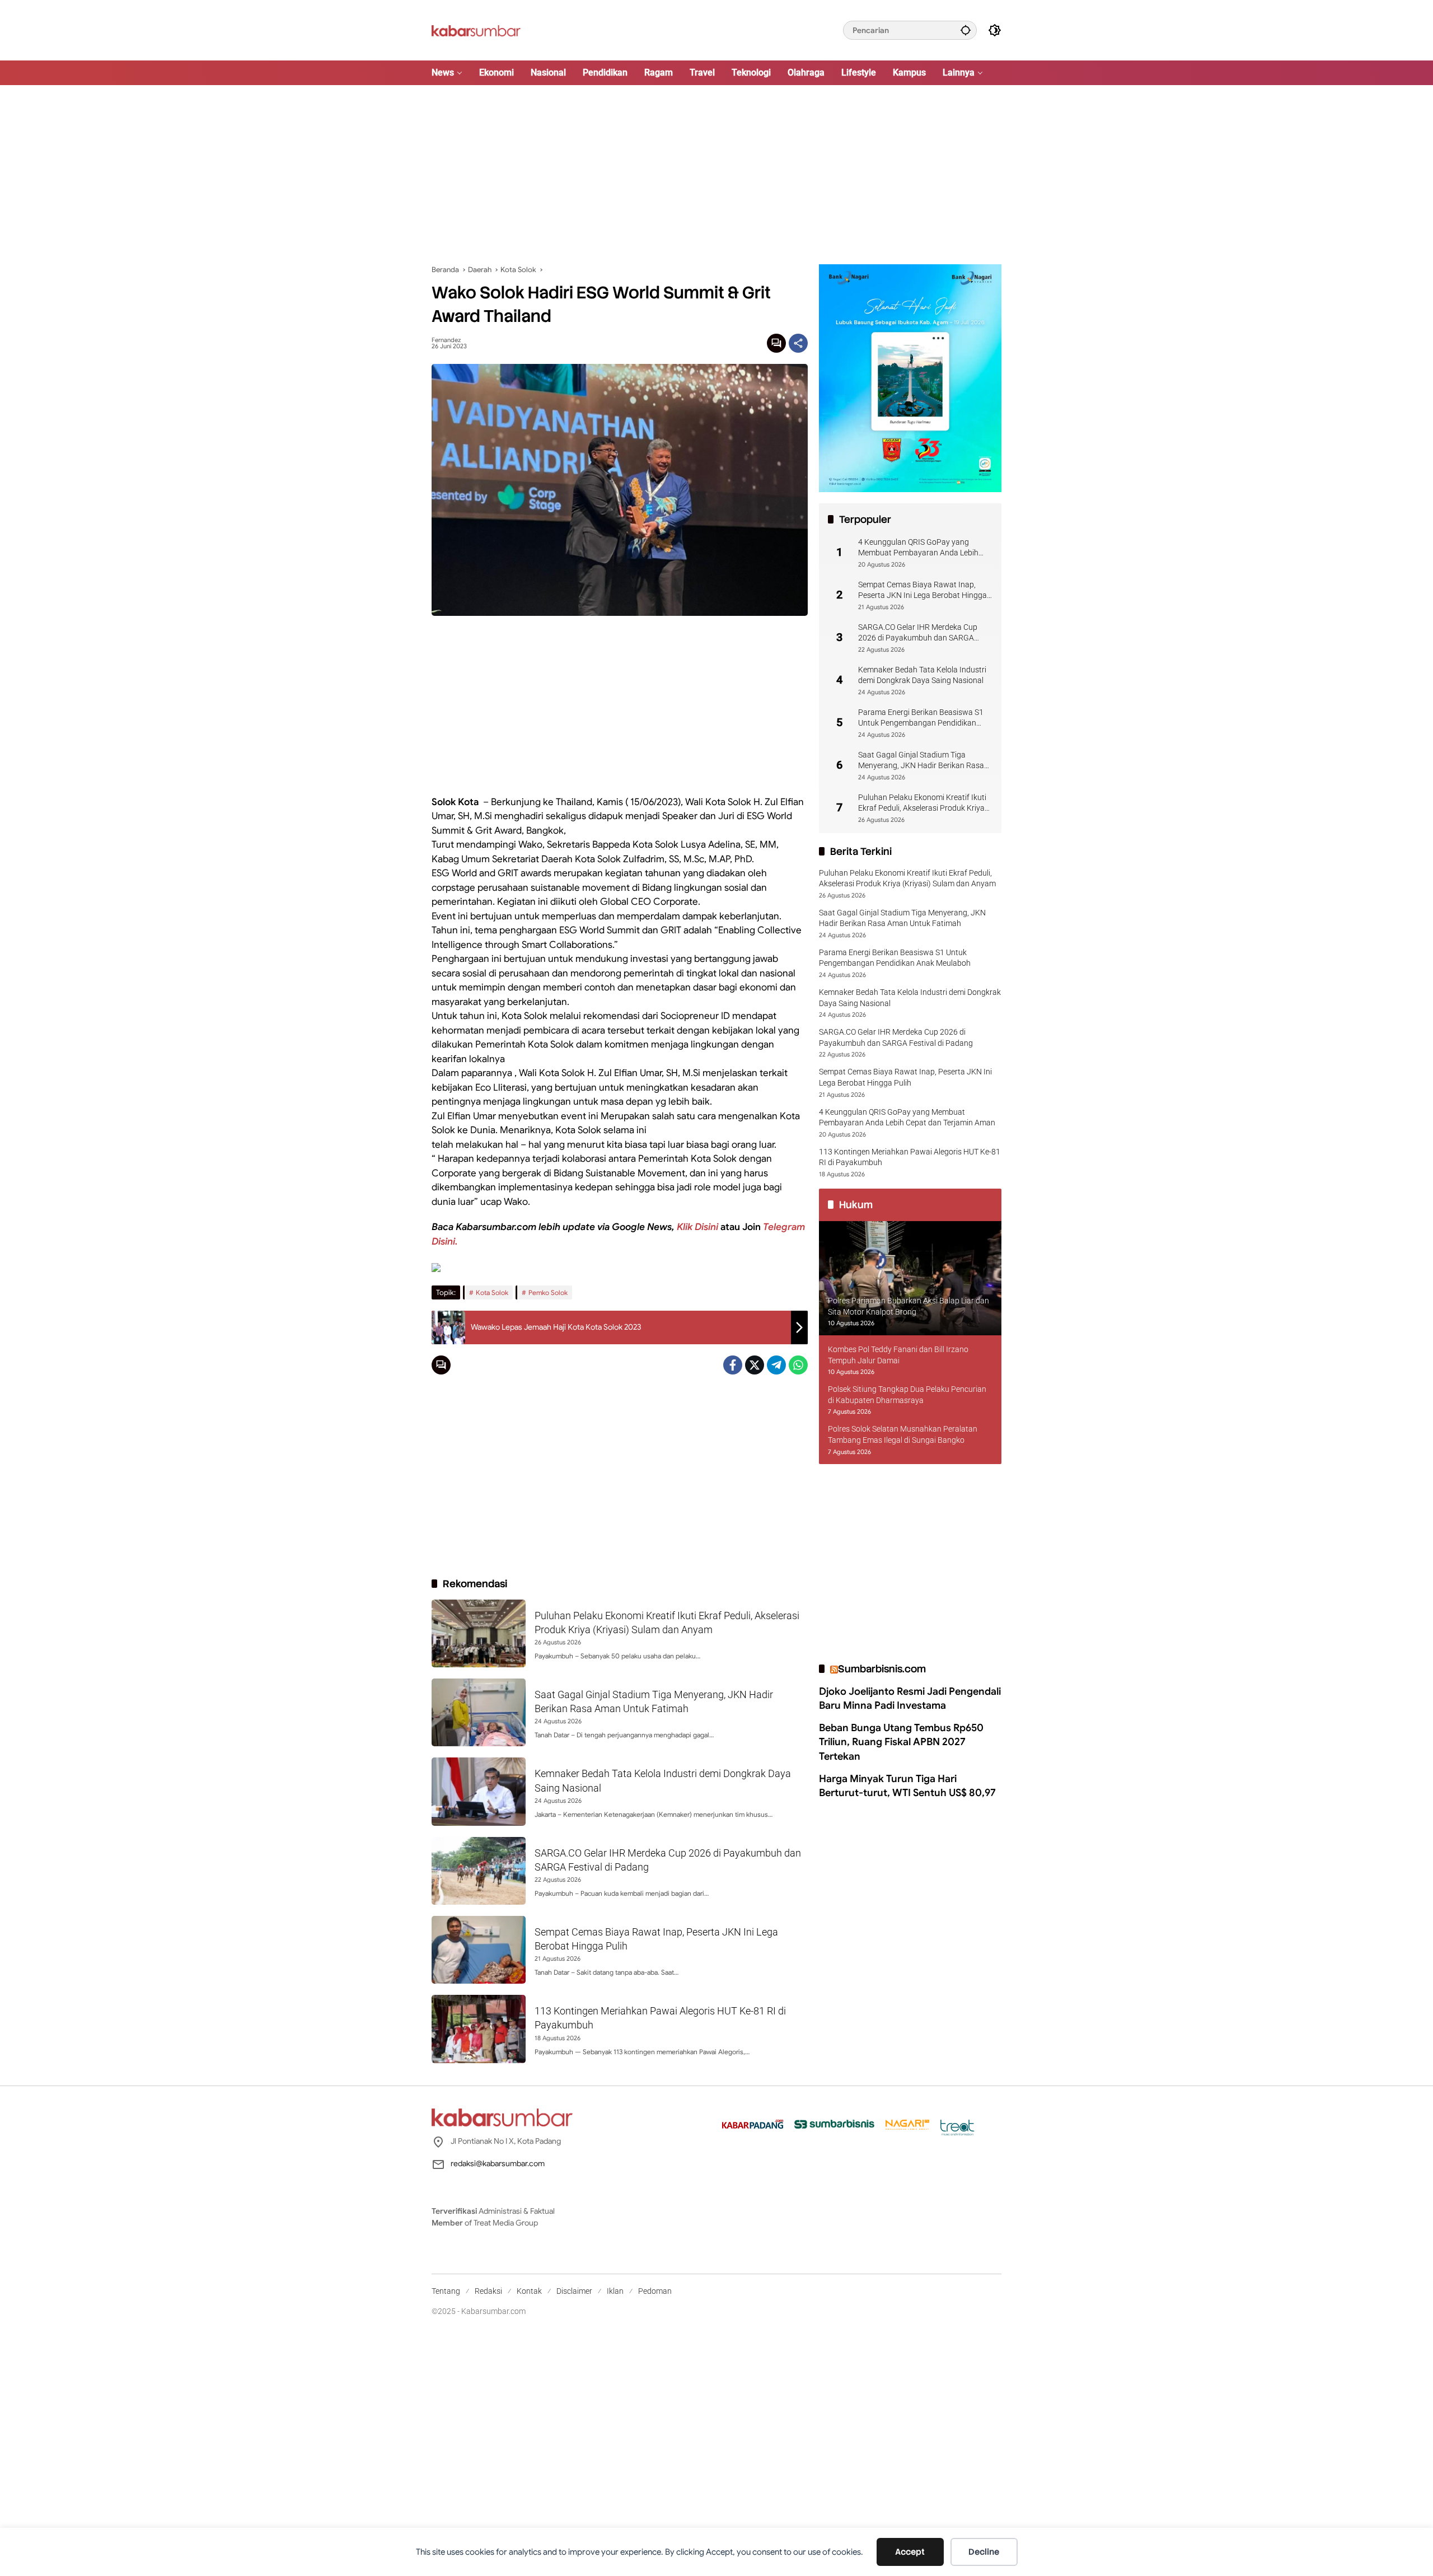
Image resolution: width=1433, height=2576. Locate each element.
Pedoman (655, 2291)
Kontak (529, 2291)
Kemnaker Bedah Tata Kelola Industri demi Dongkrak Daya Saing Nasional (922, 675)
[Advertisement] (716, 175)
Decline (984, 2552)
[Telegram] (776, 1365)
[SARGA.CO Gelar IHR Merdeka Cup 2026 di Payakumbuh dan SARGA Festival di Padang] (479, 1871)
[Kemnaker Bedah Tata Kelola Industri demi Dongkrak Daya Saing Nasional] (479, 1791)
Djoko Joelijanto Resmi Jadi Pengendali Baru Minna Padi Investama (910, 1698)
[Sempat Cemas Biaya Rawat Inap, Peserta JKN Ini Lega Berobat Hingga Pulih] (479, 1950)
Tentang (446, 2291)
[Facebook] (733, 1365)
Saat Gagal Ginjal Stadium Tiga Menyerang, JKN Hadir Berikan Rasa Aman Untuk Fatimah (921, 761)
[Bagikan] (798, 343)
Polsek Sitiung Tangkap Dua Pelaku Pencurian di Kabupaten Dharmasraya (907, 1395)
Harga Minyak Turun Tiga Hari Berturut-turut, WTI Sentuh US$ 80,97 (907, 1786)
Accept (910, 2552)
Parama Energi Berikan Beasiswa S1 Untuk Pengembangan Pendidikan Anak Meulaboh (921, 718)
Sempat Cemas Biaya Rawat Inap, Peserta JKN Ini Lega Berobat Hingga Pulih (922, 591)
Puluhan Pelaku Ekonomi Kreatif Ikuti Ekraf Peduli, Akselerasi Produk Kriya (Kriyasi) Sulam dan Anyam (922, 803)
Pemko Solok (548, 1292)
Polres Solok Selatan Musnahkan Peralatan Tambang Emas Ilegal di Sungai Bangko (903, 1435)
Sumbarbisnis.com (882, 1669)
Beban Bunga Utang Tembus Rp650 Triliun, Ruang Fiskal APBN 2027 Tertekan (901, 1742)
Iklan (615, 2291)
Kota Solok (492, 1292)
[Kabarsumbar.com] (476, 30)
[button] (966, 30)
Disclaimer (574, 2291)
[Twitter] (755, 1365)
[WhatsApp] (798, 1365)
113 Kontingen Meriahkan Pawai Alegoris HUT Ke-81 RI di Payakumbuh (910, 1157)
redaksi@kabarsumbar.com (498, 2163)
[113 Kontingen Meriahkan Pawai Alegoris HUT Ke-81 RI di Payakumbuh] (479, 2029)
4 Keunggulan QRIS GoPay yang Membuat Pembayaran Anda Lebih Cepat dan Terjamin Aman (918, 548)
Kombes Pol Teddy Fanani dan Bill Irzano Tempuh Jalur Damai (898, 1355)
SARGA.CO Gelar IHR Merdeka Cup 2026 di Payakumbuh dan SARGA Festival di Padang (918, 633)
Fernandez (446, 340)
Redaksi (488, 2291)
